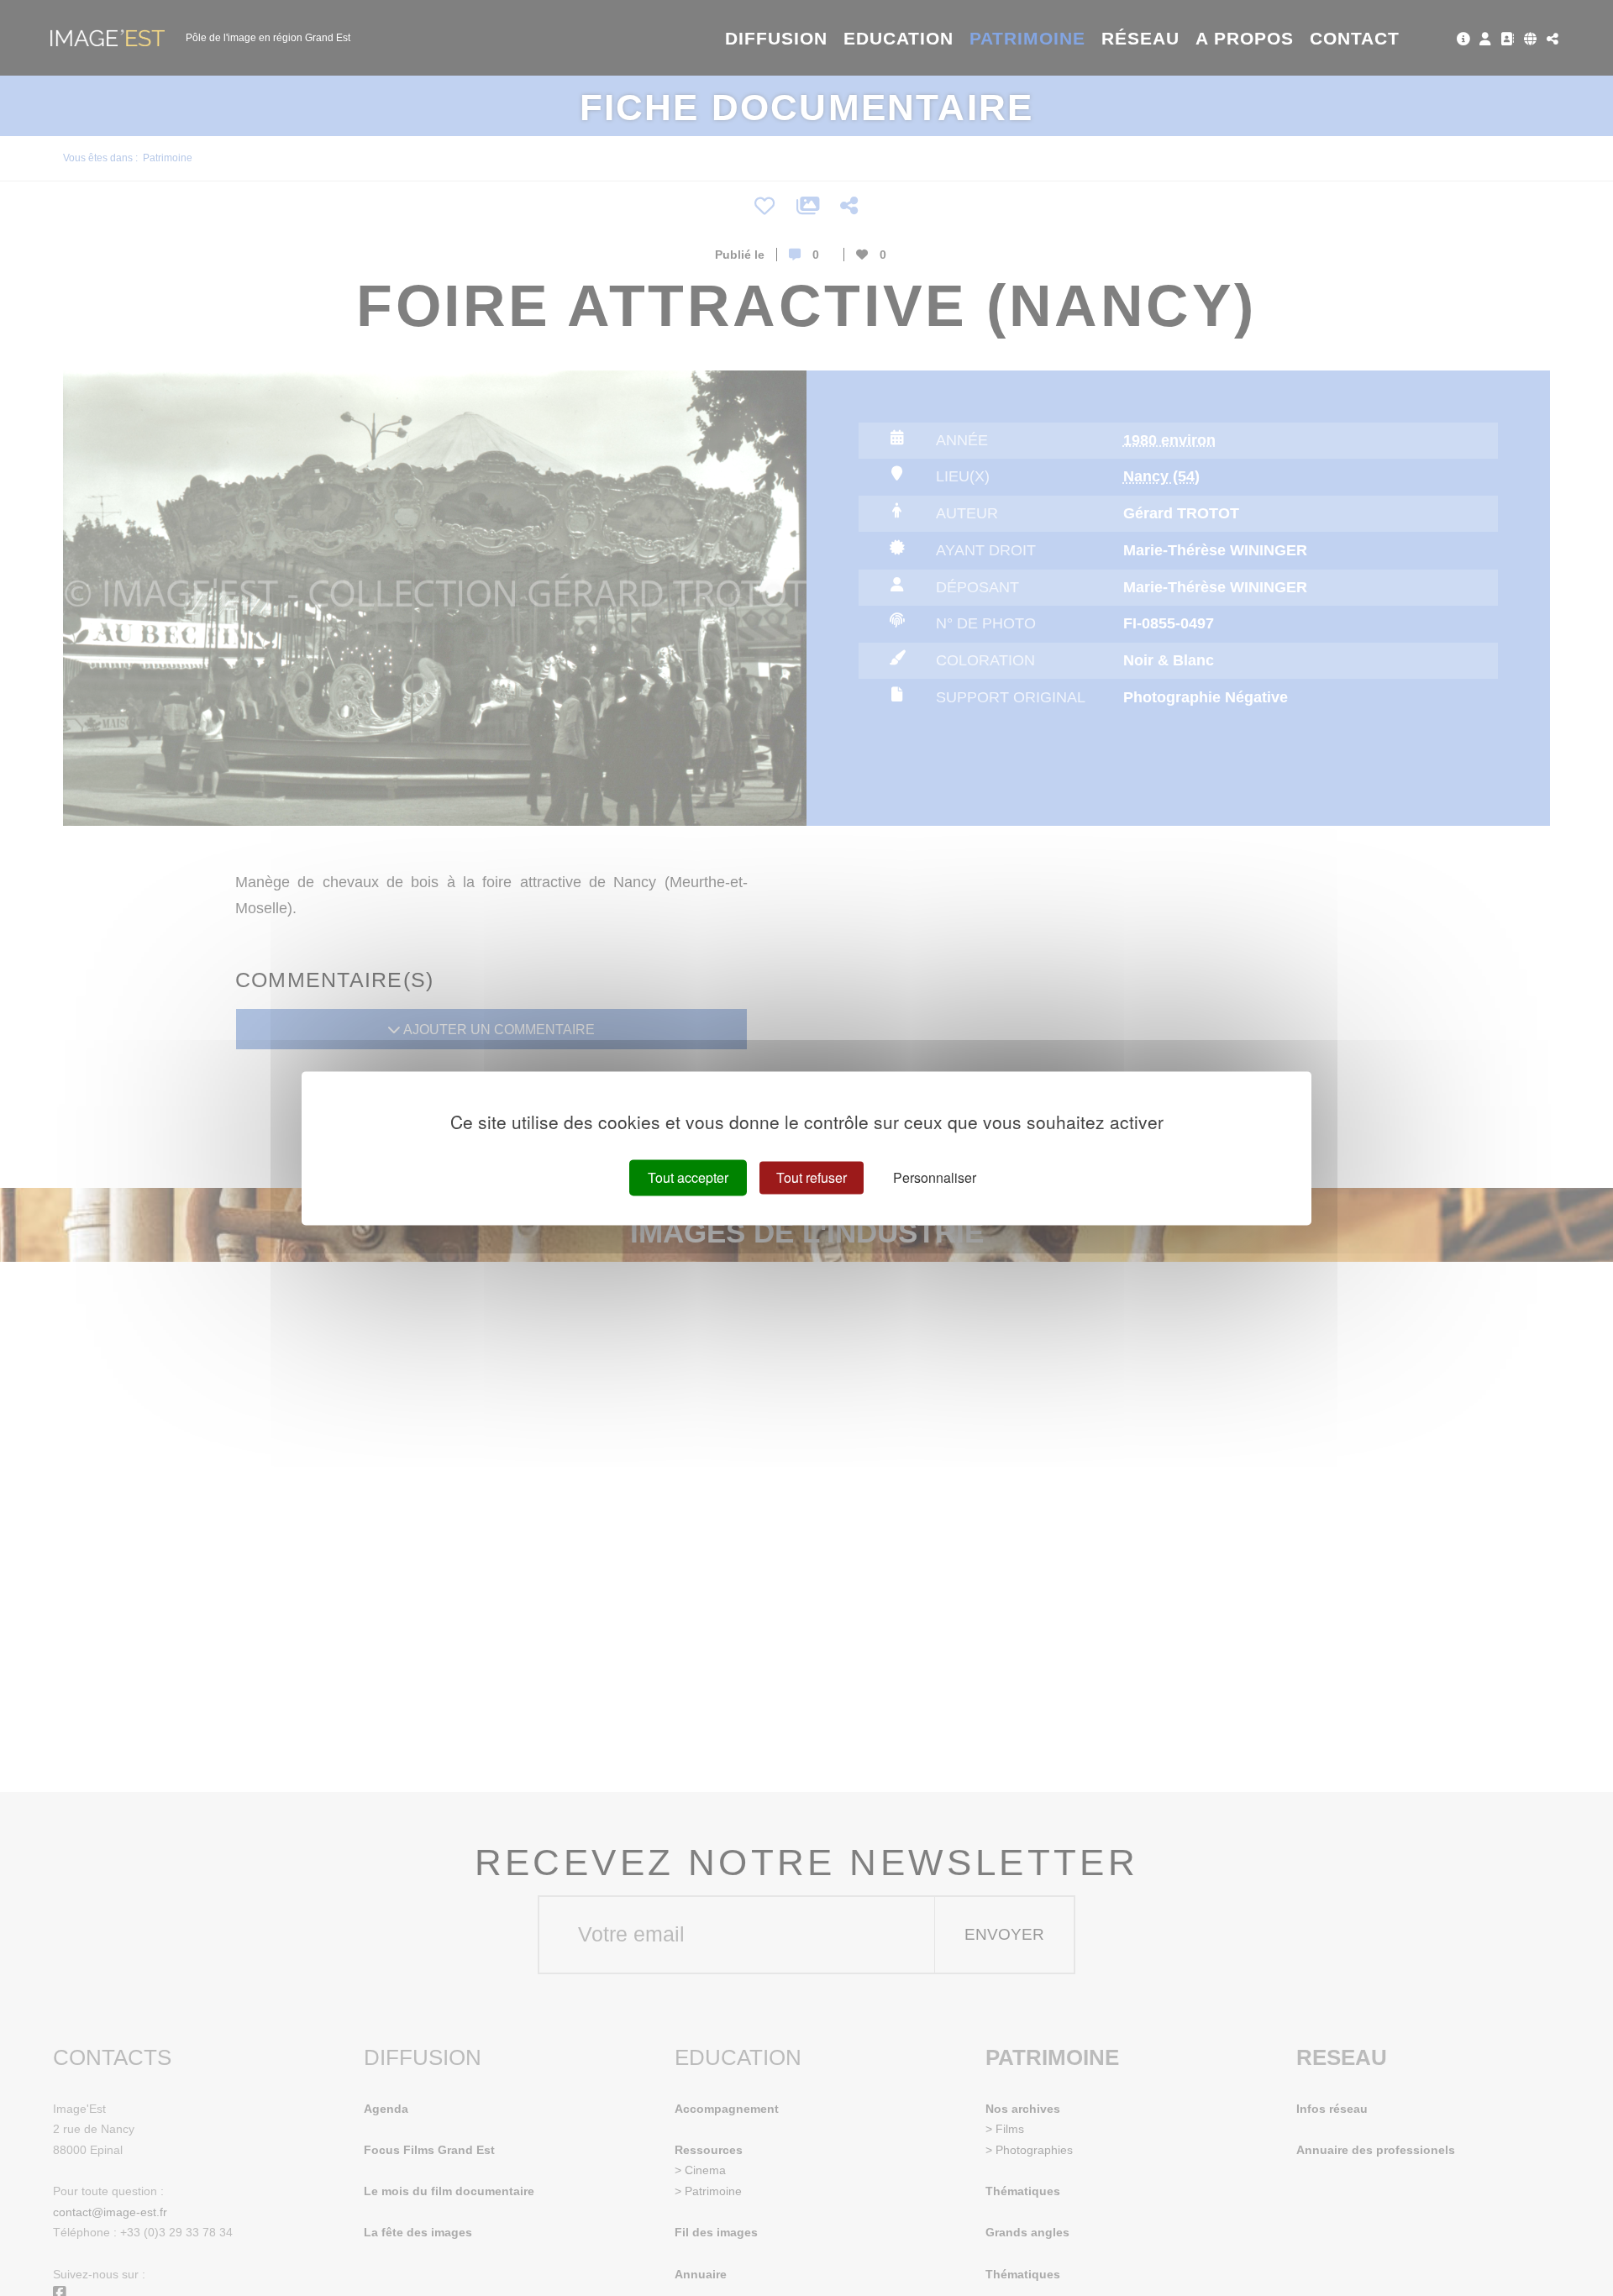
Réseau (1140, 38)
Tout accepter (688, 1177)
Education (899, 38)
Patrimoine (1028, 38)
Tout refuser (812, 1177)
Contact (1355, 38)
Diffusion (777, 38)
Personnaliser (935, 1177)
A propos (1245, 38)
